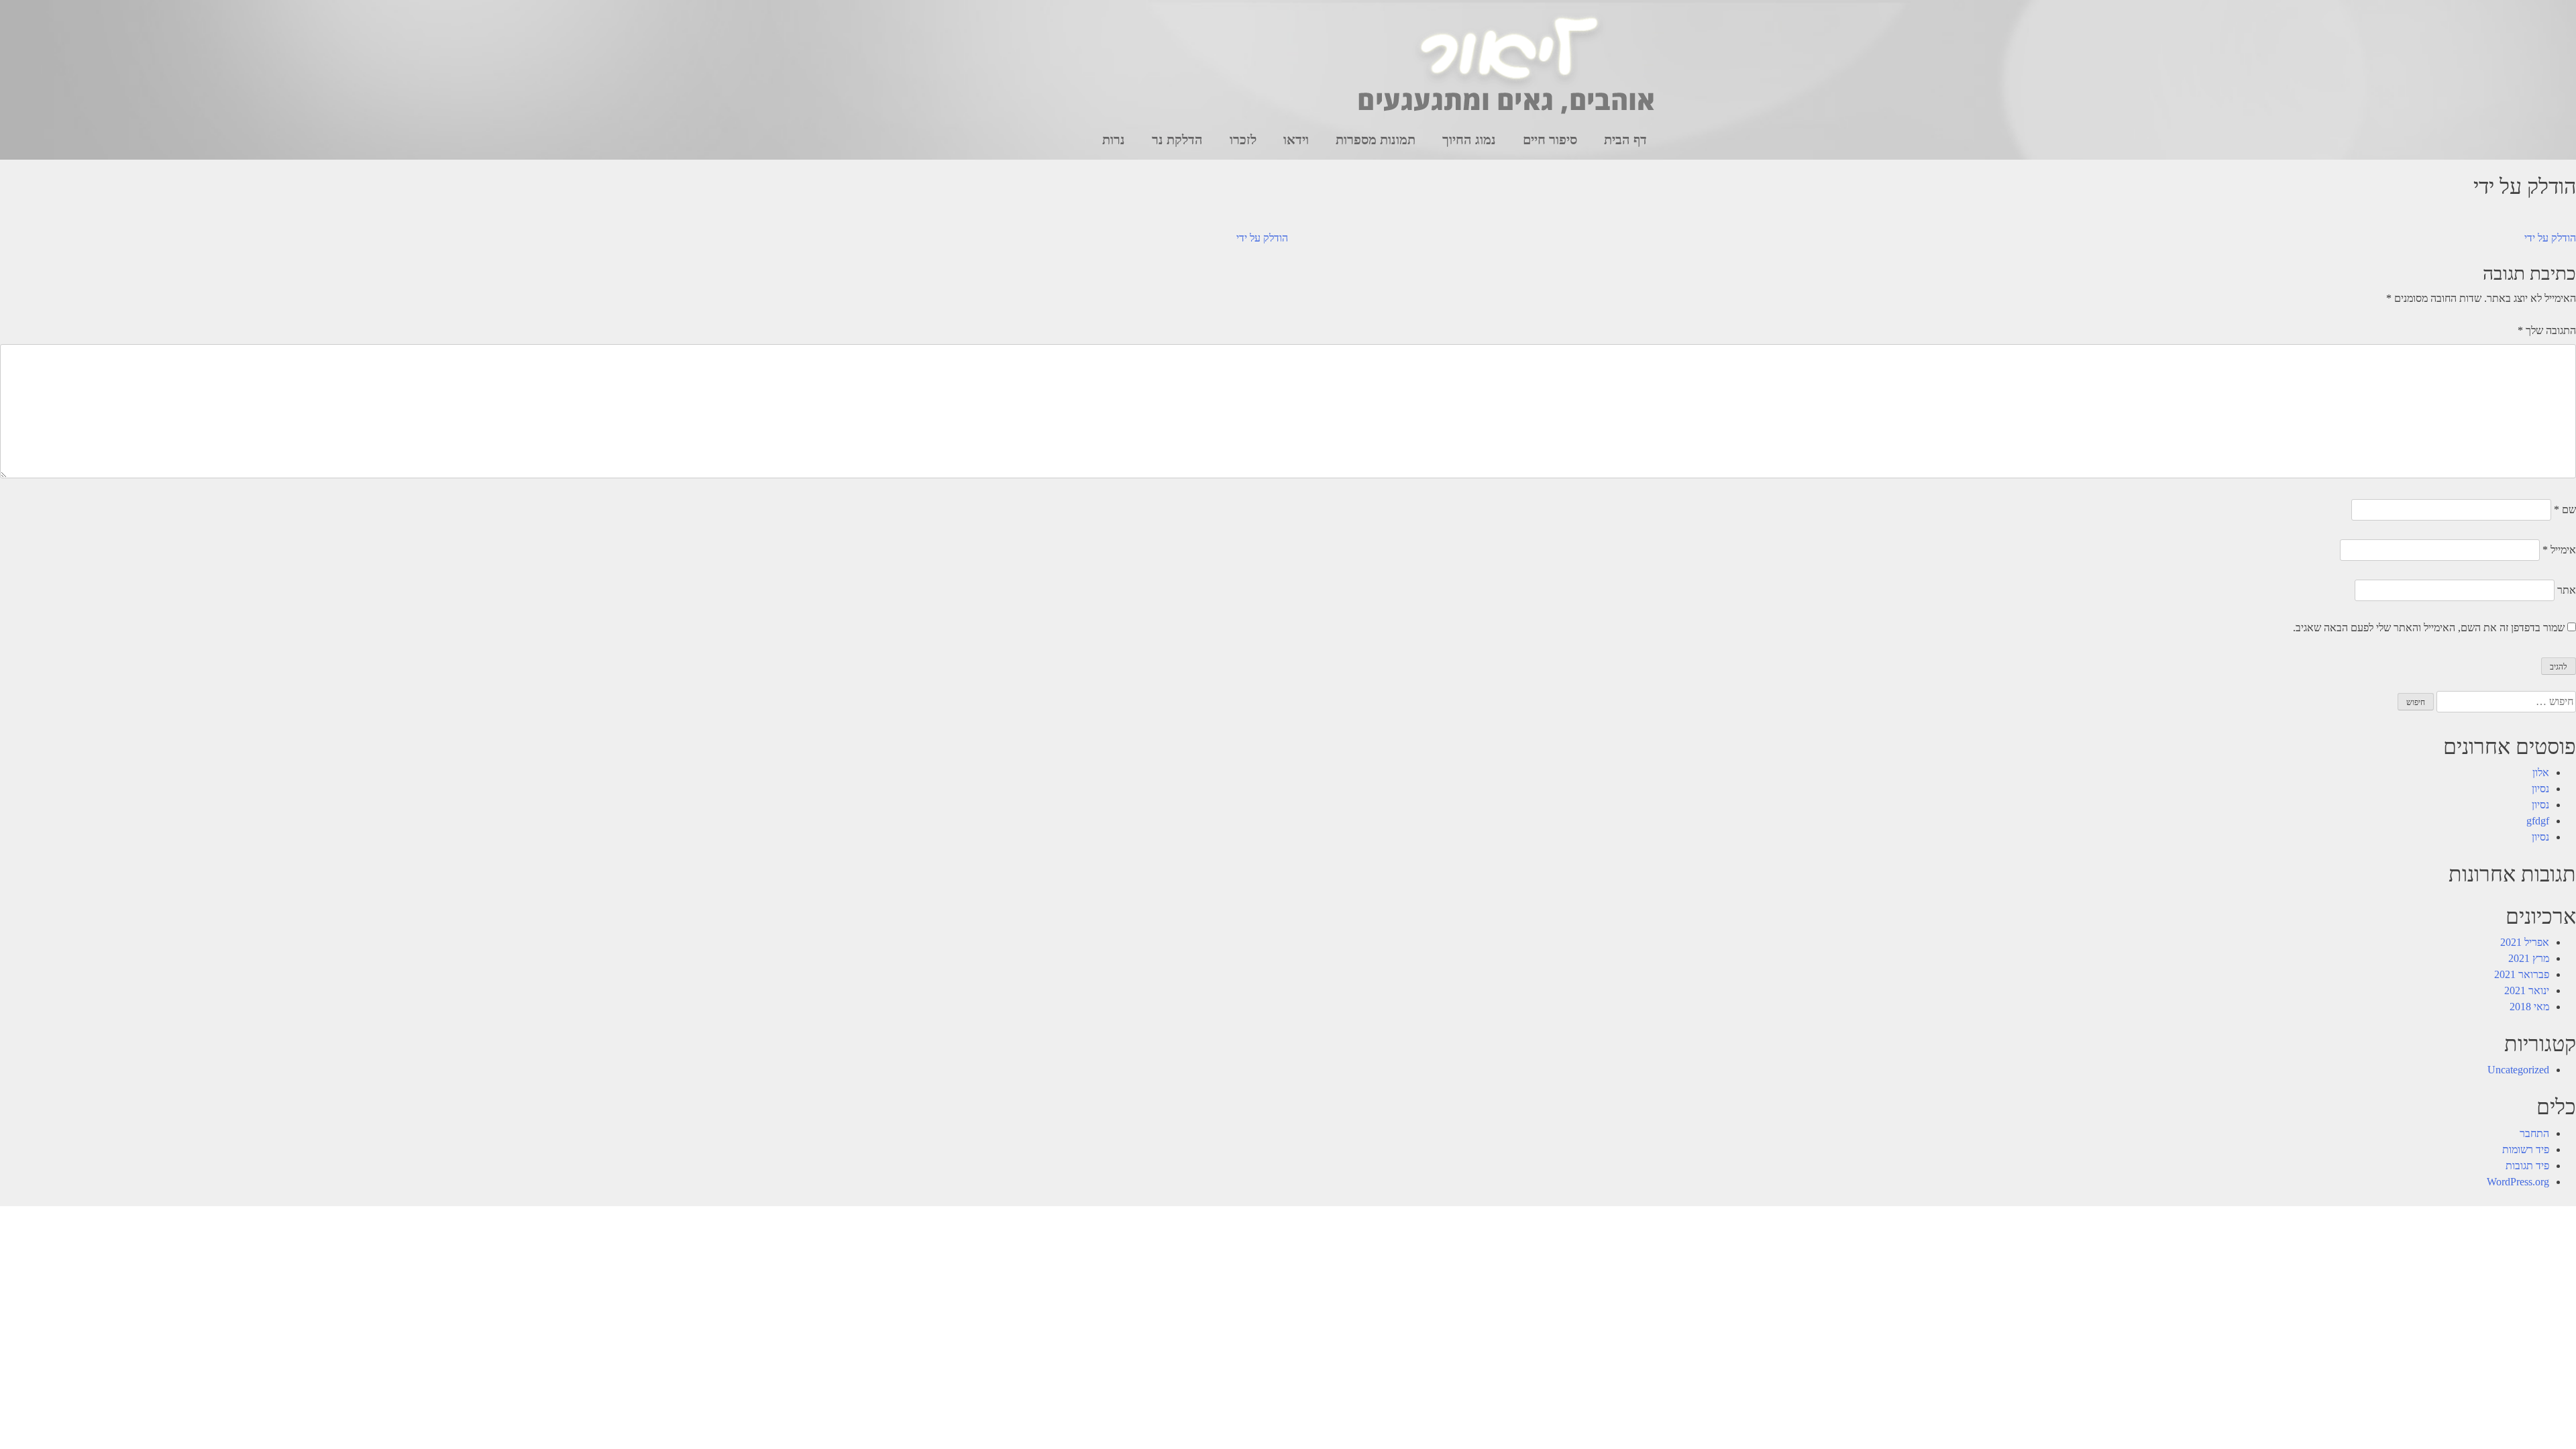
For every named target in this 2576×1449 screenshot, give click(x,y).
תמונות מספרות (1376, 140)
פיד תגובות (2527, 1166)
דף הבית (1625, 140)
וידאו (1296, 140)
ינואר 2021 (2527, 990)
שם (2565, 509)
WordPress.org (2518, 1182)
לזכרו (1243, 140)
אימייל (2559, 550)
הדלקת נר (1177, 140)
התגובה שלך (2547, 330)
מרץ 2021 (2529, 958)
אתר (2567, 590)
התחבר (2534, 1133)
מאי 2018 (2529, 1007)
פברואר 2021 (2522, 974)
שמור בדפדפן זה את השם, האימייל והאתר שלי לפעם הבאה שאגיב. (2429, 628)
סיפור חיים (1550, 140)
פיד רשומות (2526, 1149)
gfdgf (2538, 821)
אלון (2541, 772)
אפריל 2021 (2525, 942)
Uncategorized (2518, 1070)
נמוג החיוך (1469, 140)
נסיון (2540, 789)
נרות (1114, 140)
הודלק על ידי (1262, 238)
